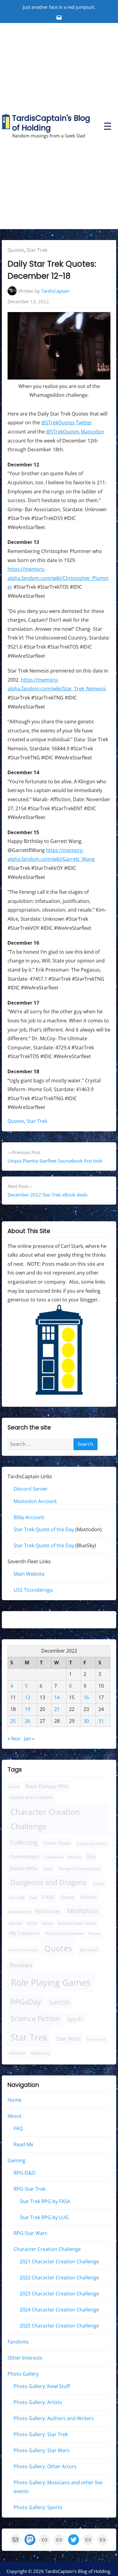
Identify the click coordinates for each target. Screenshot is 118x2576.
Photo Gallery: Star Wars (42, 2450)
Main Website (29, 1574)
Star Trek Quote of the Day (44, 1529)
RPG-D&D (25, 2173)
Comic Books (57, 1843)
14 (57, 1697)
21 (57, 1709)
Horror (68, 1897)
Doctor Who (23, 1868)
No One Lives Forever (64, 1933)
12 (28, 1697)
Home (15, 2100)
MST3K (32, 1923)
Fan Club (17, 1898)
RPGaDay (26, 2002)
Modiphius (83, 1911)
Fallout (99, 1884)
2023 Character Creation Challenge (59, 2294)
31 (101, 1721)
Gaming (16, 2160)
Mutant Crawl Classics (77, 1923)
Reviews (21, 1965)
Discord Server (31, 1489)
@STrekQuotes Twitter (67, 423)
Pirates (95, 1934)
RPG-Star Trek (29, 2189)
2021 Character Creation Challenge (59, 2262)
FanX (33, 1898)
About (15, 2116)
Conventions (24, 1856)
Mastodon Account (35, 1501)
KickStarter (48, 1911)
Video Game (96, 2039)
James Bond (20, 1912)
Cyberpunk (54, 1857)
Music (47, 1923)
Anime (14, 1787)
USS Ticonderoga (33, 1590)
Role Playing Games (51, 1982)
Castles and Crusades (31, 1797)
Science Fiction (35, 2018)
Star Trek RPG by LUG (44, 2217)
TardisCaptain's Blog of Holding (51, 123)
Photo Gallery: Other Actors (45, 2466)
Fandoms (18, 2342)
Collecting (24, 1842)
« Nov (14, 1739)
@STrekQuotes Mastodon (75, 432)
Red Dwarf (89, 1950)
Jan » (29, 1739)
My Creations (24, 1933)
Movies (16, 1923)
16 (86, 1697)
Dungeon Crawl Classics (79, 1869)
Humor (89, 1897)
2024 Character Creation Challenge (59, 2310)
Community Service (92, 1843)
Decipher (75, 1857)
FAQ (18, 2128)
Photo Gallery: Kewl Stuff (42, 2386)
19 (28, 1709)
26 (28, 1721)
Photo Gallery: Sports (38, 2507)
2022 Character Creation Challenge (59, 2278)
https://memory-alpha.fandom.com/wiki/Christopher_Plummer (58, 578)
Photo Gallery (23, 2374)
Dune (48, 1869)
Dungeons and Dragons (48, 1882)
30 (86, 1721)
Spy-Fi (75, 2019)
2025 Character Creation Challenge (59, 2326)
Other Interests (25, 2358)
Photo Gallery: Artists (38, 2402)
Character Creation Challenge (45, 1819)
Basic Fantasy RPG (47, 1786)
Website (17, 2053)
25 (13, 1721)
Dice (91, 1857)
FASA (48, 1897)
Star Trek (37, 250)
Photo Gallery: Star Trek (41, 2434)
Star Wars (69, 2038)
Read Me (23, 2144)
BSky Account (29, 1517)
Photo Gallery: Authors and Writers (54, 2418)
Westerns (40, 2053)
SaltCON (59, 2002)
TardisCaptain (55, 291)
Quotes (16, 250)
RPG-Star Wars (30, 2233)
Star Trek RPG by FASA (45, 2201)
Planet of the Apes (23, 1950)
